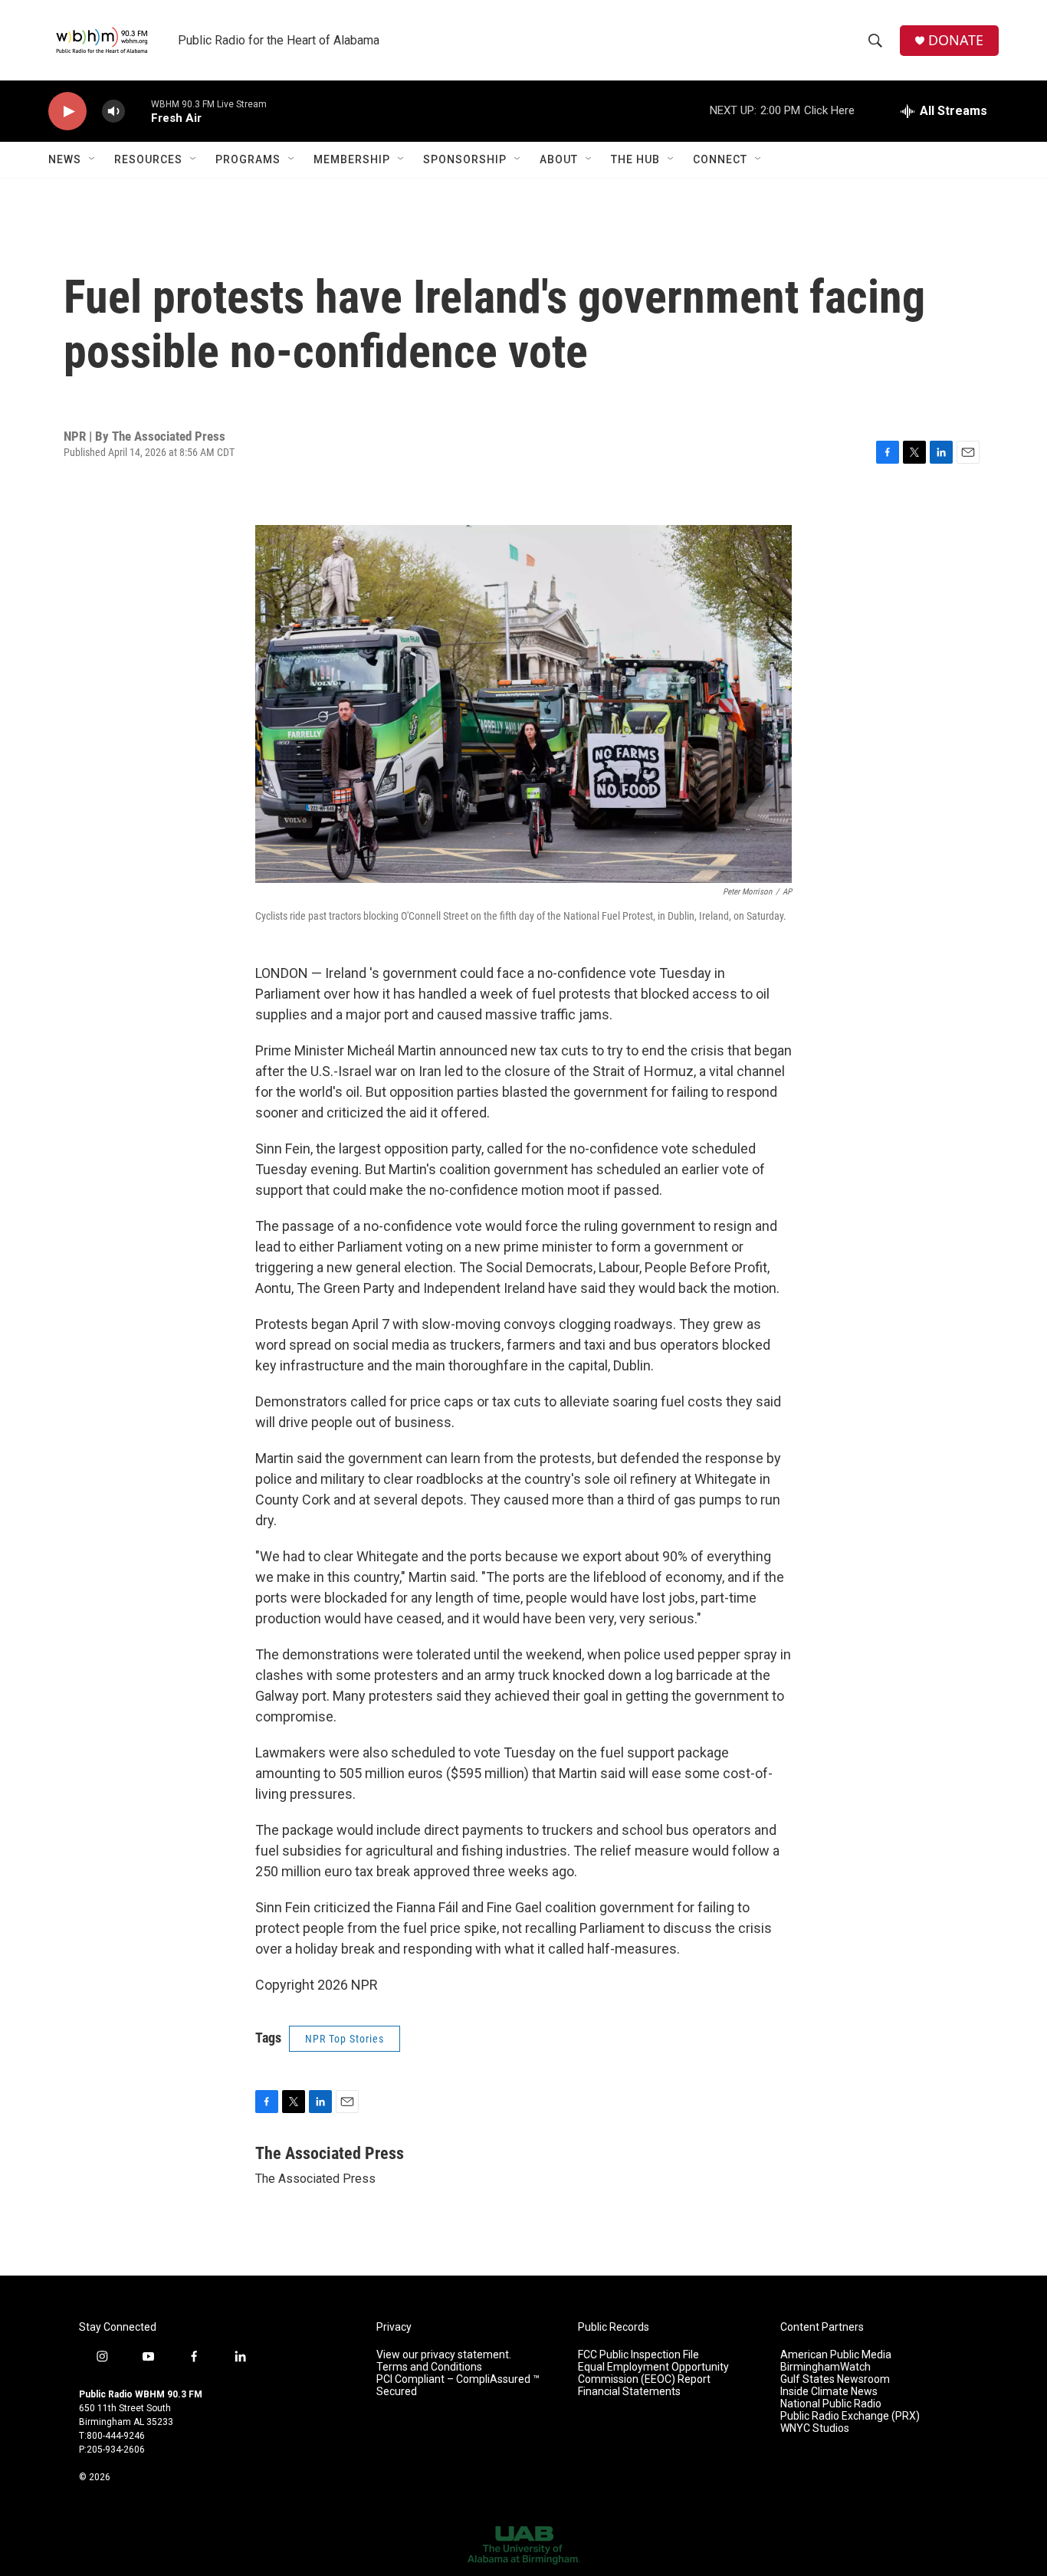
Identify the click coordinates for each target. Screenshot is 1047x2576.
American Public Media (836, 2355)
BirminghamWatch (825, 2367)
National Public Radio (831, 2404)
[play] (67, 112)
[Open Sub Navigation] (93, 159)
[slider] (138, 111)
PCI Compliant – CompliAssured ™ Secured (458, 2386)
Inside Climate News (829, 2392)
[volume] (113, 112)
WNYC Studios (815, 2428)
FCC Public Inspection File (638, 2355)
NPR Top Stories (345, 2039)
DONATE (956, 40)
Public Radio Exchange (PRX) (850, 2416)
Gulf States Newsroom (835, 2379)
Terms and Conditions (429, 2367)
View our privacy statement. (444, 2355)
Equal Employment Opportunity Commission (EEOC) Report (653, 2373)
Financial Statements (629, 2392)
